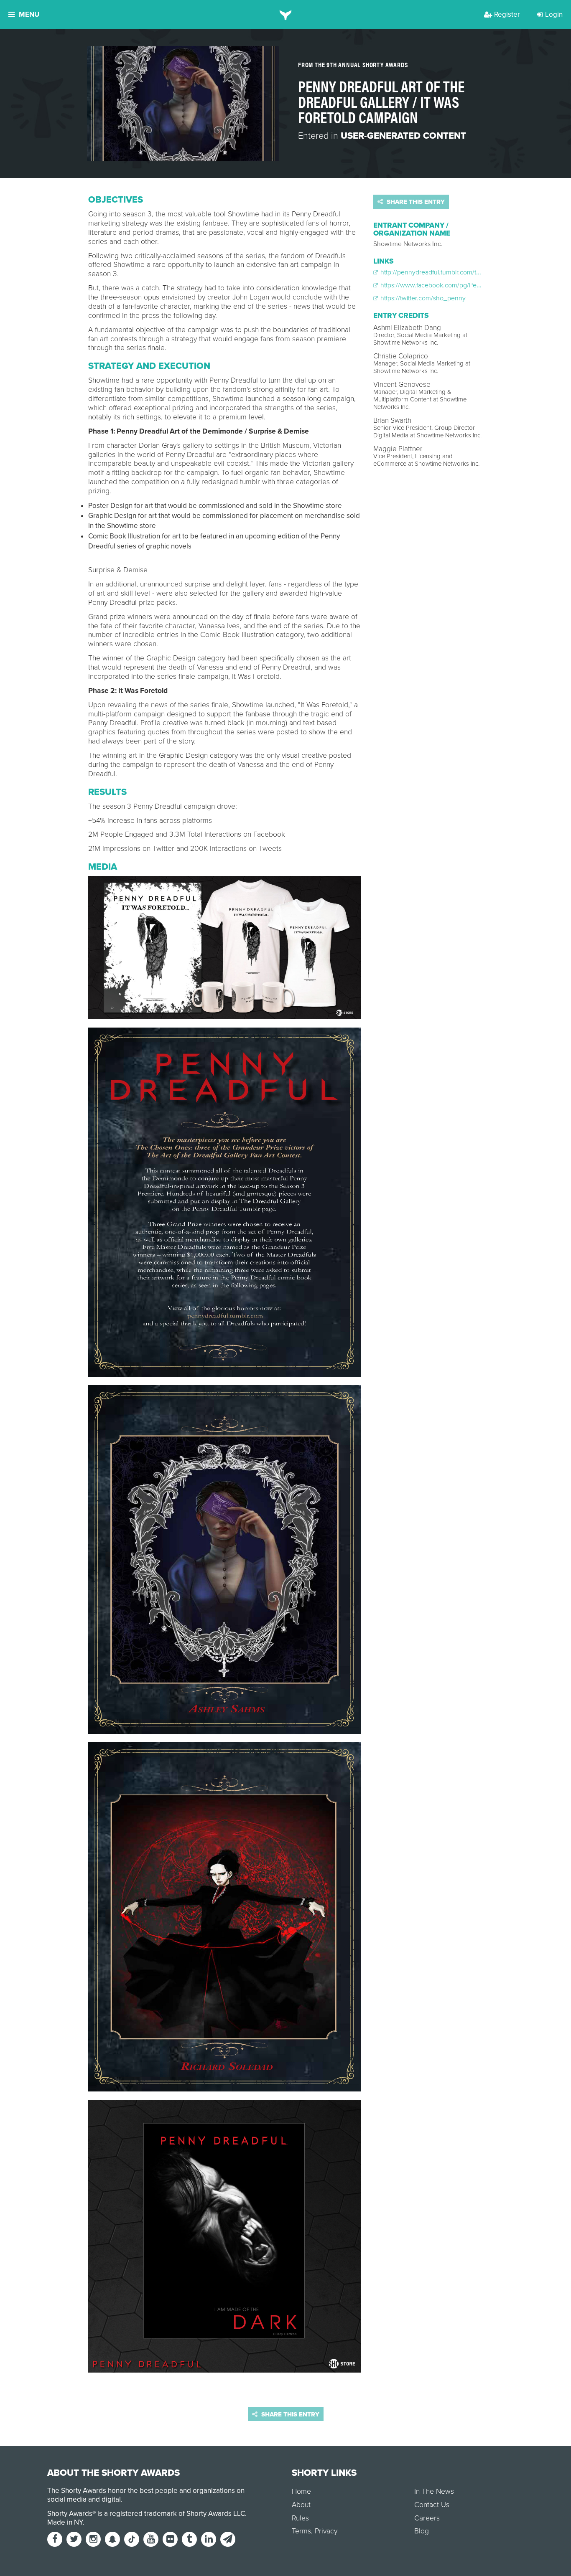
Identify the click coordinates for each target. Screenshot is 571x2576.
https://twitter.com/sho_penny (422, 298)
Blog (422, 2531)
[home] (286, 15)
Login (554, 14)
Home (301, 2491)
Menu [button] (29, 14)
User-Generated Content (403, 136)
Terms (301, 2531)
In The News (434, 2491)
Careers (427, 2518)
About (301, 2505)
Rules (300, 2518)
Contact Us (432, 2505)
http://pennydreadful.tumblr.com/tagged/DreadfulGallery (460, 272)
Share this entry (415, 202)
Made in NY (65, 2522)
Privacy (326, 2531)
